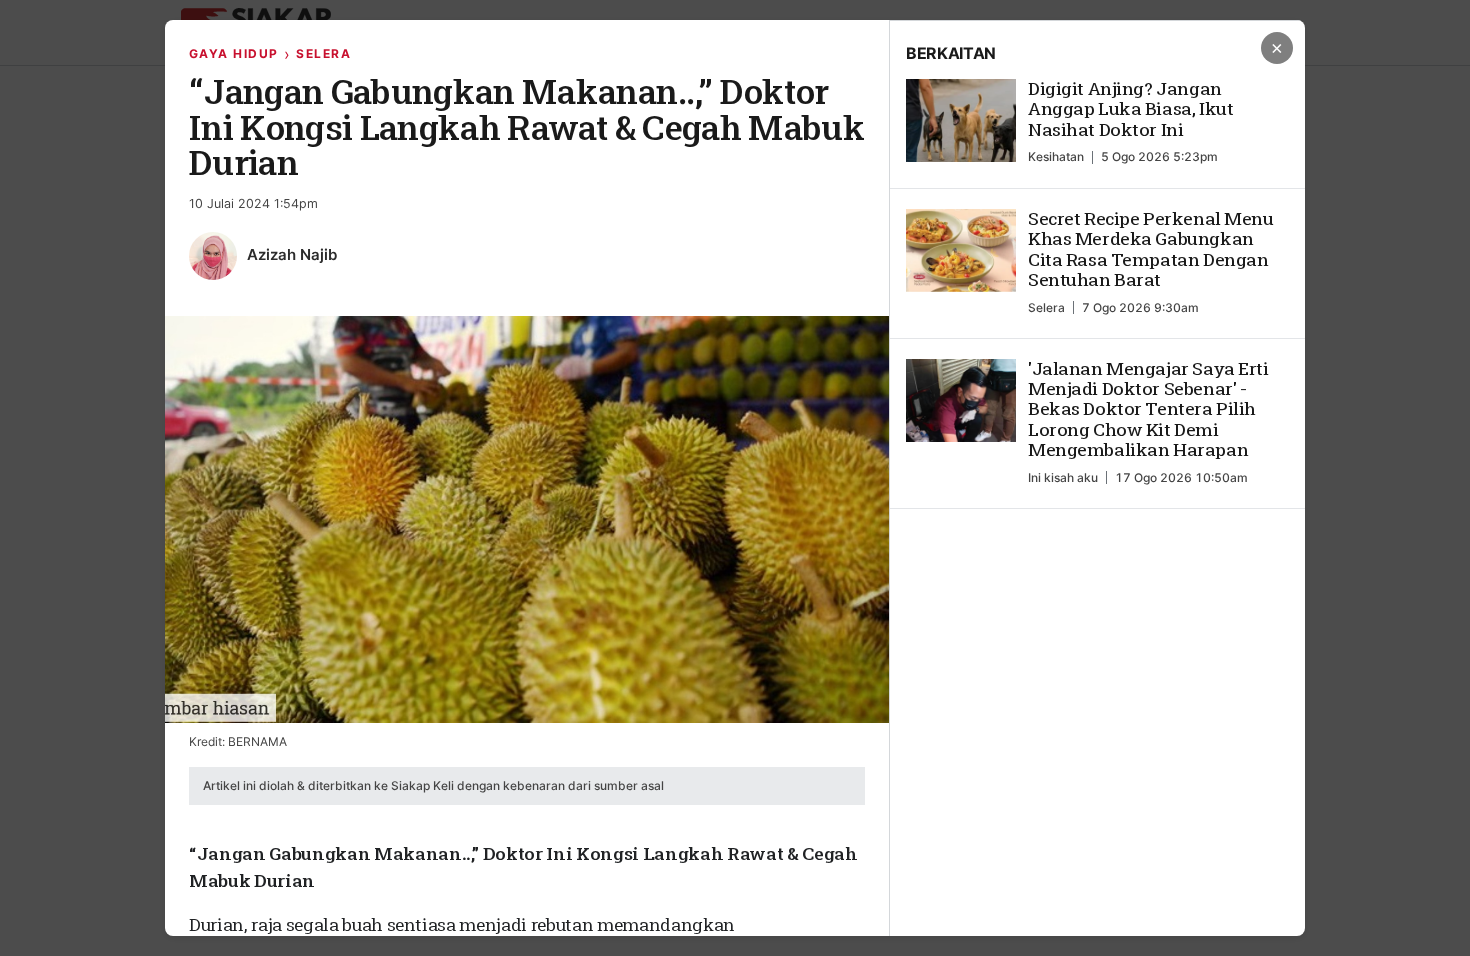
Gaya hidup (233, 53)
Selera (323, 53)
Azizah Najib (292, 254)
